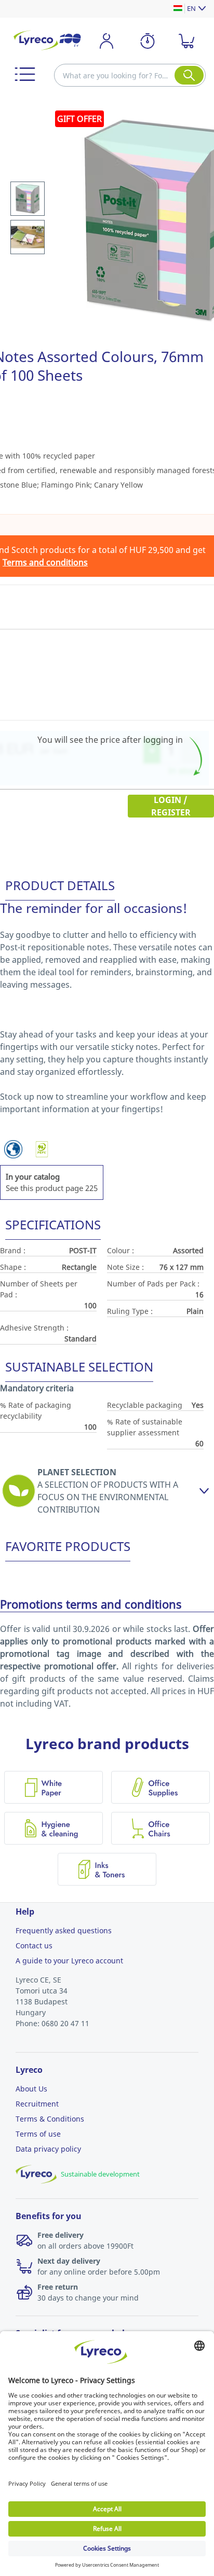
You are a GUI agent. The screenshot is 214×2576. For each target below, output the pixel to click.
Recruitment (37, 2104)
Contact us (34, 1945)
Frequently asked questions (64, 1930)
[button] (25, 74)
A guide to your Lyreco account (69, 1961)
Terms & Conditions (50, 2119)
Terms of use (38, 2134)
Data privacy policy (48, 2149)
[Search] (189, 75)
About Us (31, 2089)
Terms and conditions (45, 562)
